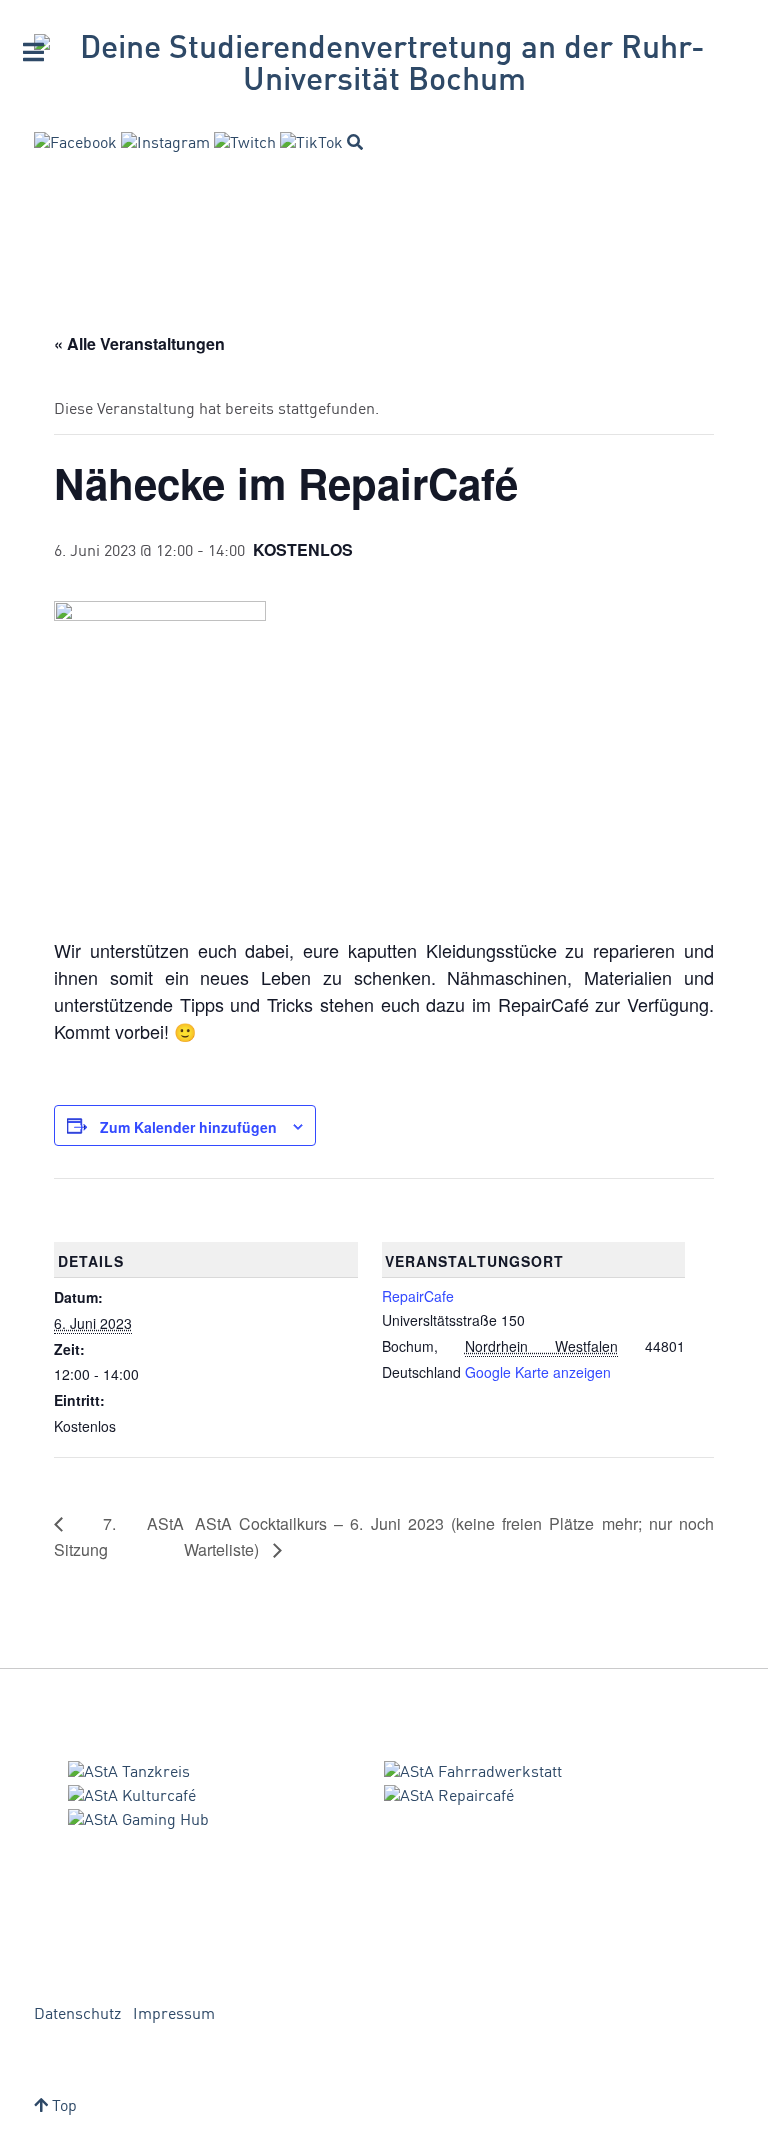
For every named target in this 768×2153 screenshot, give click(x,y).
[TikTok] (311, 144)
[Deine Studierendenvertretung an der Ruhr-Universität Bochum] (384, 66)
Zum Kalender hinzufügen (188, 1127)
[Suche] (355, 142)
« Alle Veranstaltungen (139, 343)
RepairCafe (418, 1296)
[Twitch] (245, 144)
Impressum (174, 2015)
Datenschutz (77, 2015)
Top (62, 2107)
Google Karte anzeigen (538, 1372)
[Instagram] (165, 144)
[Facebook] (75, 144)
